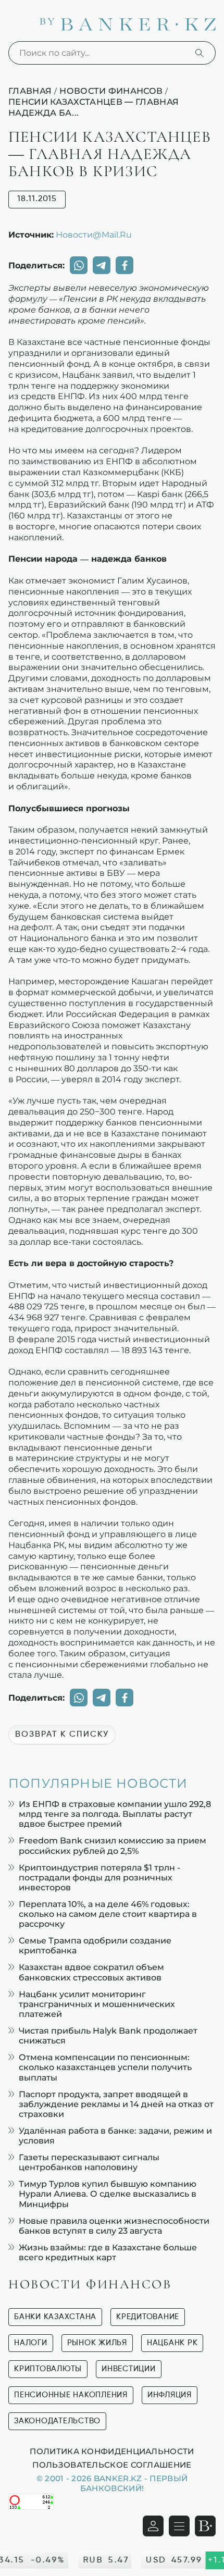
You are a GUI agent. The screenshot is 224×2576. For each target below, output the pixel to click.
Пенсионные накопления (71, 2395)
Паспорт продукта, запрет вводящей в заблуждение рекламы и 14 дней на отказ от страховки (116, 2104)
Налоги (31, 2343)
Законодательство (57, 2421)
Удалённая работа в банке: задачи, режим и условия (115, 2136)
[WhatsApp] (79, 265)
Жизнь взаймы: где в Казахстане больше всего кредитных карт (108, 2252)
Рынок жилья (97, 2343)
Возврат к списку (62, 1735)
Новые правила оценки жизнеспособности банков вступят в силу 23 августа (114, 2226)
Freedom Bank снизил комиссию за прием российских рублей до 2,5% (113, 1846)
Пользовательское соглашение (112, 2464)
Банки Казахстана (55, 2317)
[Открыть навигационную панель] (179, 2526)
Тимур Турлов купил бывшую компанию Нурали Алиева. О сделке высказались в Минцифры (108, 2194)
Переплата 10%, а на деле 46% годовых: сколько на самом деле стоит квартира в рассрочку (108, 1914)
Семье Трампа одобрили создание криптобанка (95, 1946)
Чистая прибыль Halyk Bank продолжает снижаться (108, 2036)
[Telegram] (102, 265)
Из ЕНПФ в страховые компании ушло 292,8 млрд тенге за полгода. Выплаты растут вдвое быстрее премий (115, 1814)
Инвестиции (129, 2369)
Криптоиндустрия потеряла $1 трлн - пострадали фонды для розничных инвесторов (99, 1878)
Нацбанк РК (172, 2343)
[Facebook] (125, 265)
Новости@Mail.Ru (94, 234)
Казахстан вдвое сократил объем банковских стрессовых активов (91, 1972)
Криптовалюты (48, 2369)
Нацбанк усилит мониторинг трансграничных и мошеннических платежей (97, 2004)
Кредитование (148, 2317)
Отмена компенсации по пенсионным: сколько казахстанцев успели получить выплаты (105, 2067)
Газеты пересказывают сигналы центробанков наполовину (89, 2162)
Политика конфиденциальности (112, 2451)
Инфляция (170, 2395)
